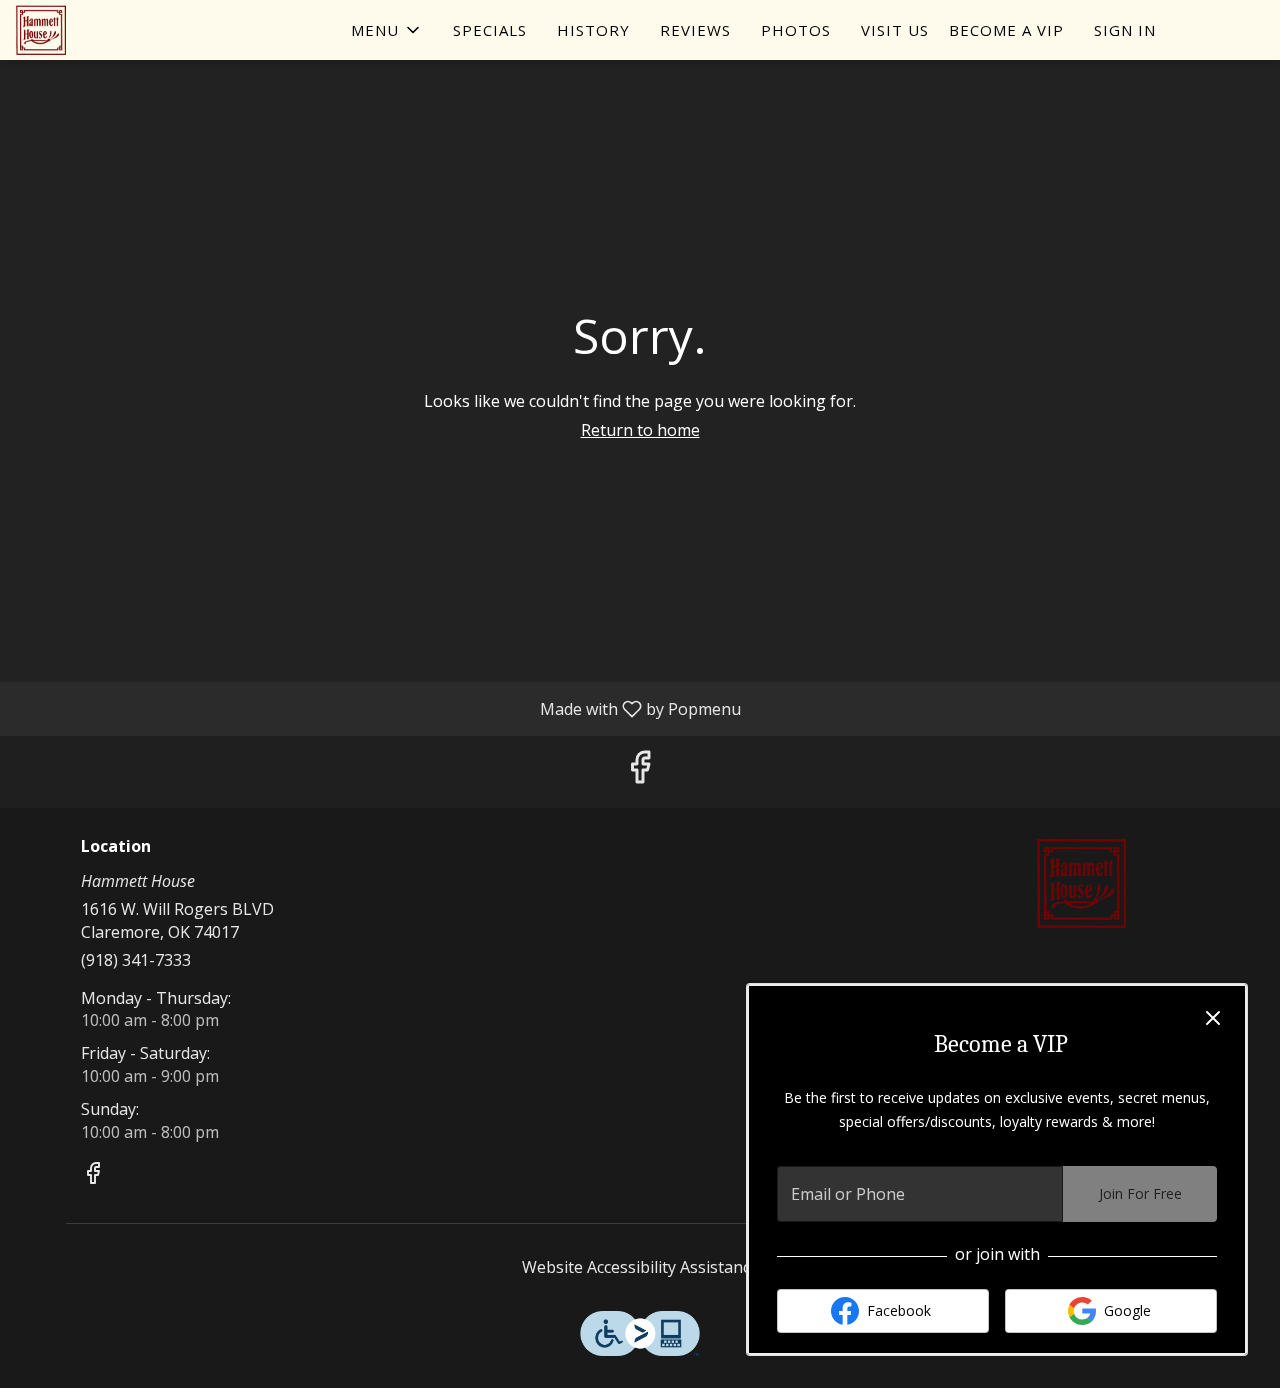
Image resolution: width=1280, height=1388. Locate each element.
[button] (387, 30)
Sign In (1125, 30)
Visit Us (895, 30)
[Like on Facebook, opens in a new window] (640, 771)
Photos (796, 30)
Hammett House (1082, 883)
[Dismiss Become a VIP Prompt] (1213, 1018)
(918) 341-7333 (136, 960)
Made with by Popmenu (378, 708)
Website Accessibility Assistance (640, 1267)
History (593, 30)
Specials (490, 30)
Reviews (695, 30)
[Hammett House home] (106, 30)
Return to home (640, 430)
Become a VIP (1006, 30)
